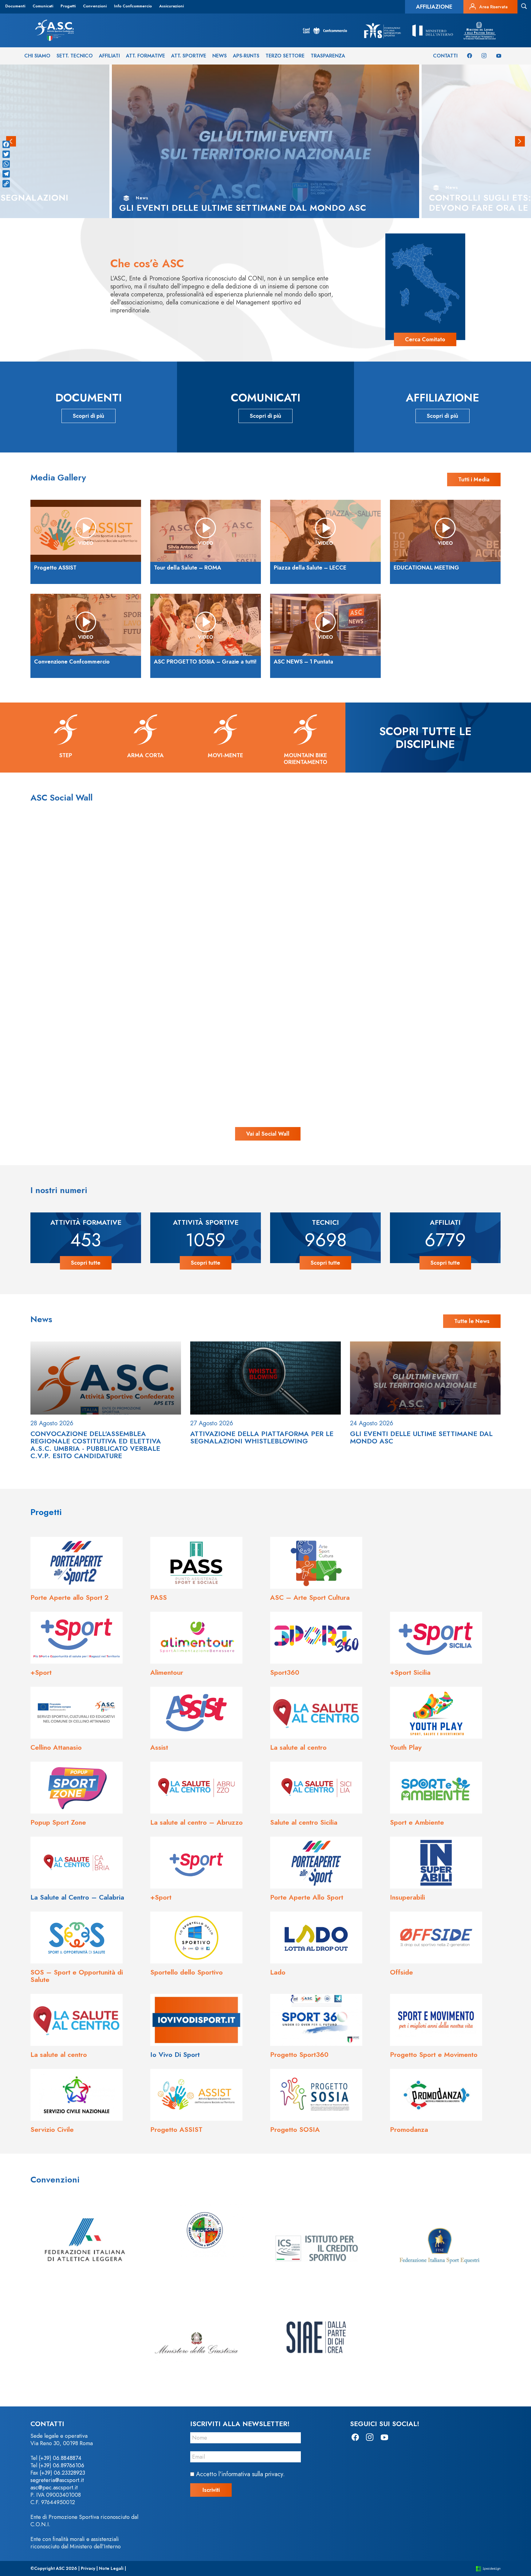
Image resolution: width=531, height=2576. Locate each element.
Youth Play (406, 1747)
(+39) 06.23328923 (62, 2473)
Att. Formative (146, 56)
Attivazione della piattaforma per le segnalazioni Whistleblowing (262, 1437)
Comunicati (43, 6)
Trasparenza (328, 56)
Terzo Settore (285, 56)
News (220, 56)
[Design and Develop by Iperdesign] (488, 2568)
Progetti (68, 6)
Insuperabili (407, 1897)
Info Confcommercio (133, 6)
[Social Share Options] (55, 959)
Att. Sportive (189, 56)
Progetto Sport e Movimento (434, 2054)
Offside (401, 1972)
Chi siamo (37, 56)
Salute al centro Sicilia (304, 1822)
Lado (278, 1972)
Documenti (15, 6)
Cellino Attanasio (56, 1747)
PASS (159, 1597)
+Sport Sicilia (410, 1672)
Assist (159, 1747)
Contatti (445, 56)
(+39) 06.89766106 (61, 2465)
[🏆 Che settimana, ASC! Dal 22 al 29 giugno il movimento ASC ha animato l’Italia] (121, 1037)
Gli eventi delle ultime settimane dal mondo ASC (421, 1437)
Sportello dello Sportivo (187, 1972)
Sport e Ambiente (417, 1822)
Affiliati (109, 56)
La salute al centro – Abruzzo (197, 1822)
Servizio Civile (52, 2129)
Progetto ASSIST (176, 2129)
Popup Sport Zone (58, 1822)
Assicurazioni (171, 6)
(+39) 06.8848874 (60, 2458)
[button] (520, 141)
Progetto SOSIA (295, 2129)
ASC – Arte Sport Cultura (310, 1597)
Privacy (88, 2568)
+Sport (41, 1672)
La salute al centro (298, 1747)
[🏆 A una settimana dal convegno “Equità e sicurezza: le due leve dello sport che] (265, 892)
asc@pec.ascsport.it (54, 2488)
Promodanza (409, 2129)
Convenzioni (95, 6)
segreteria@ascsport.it (57, 2480)
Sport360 (285, 1672)
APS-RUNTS (246, 56)
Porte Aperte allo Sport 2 (70, 1597)
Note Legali (111, 2568)
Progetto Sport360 (299, 2054)
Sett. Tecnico (75, 56)
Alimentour (167, 1672)
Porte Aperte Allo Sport (307, 1897)
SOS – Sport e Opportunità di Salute (77, 1976)
